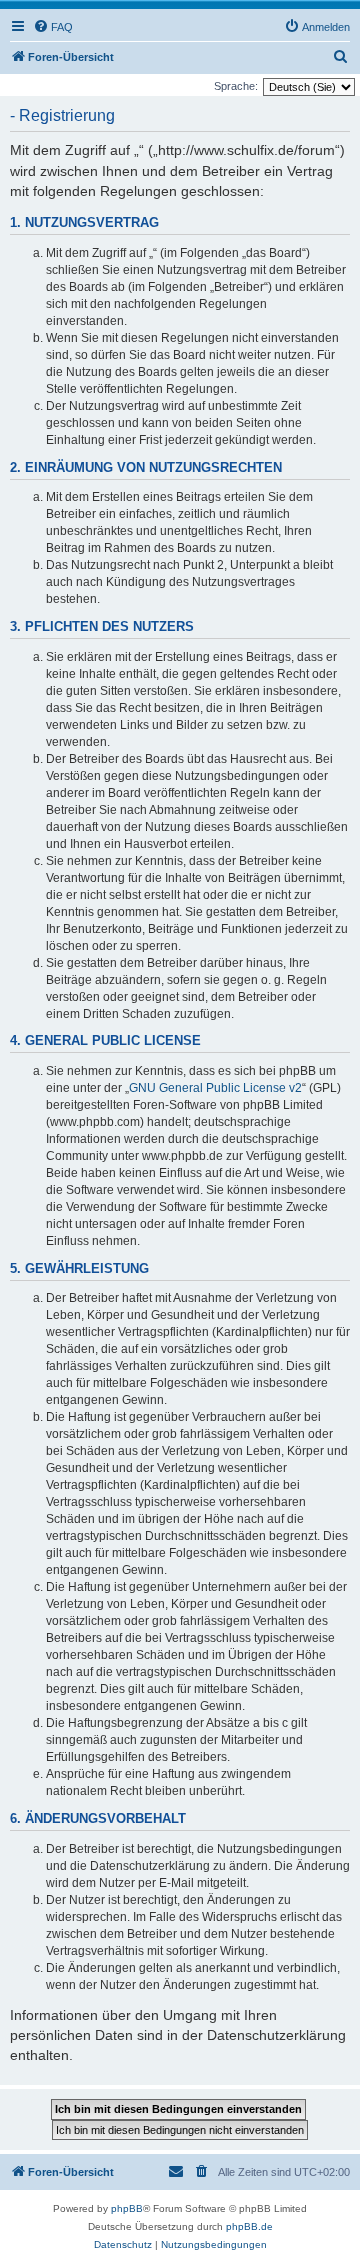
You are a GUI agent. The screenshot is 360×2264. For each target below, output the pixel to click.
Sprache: (236, 86)
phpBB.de (249, 2226)
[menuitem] (53, 27)
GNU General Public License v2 (215, 1088)
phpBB (127, 2208)
